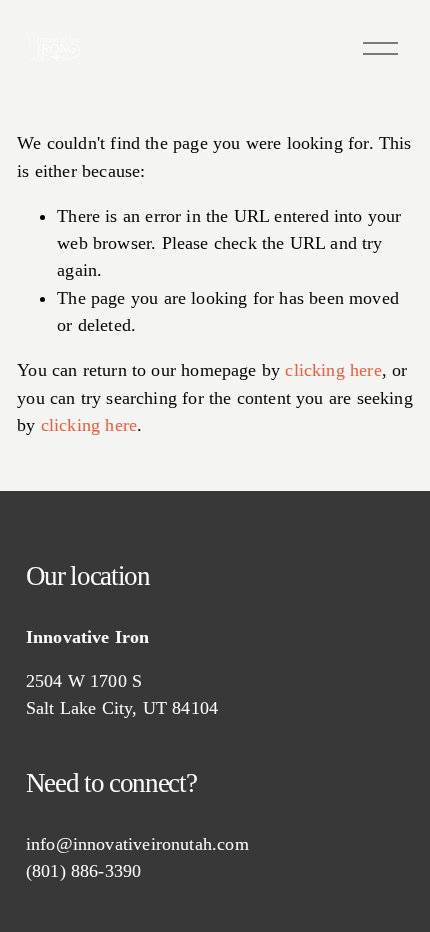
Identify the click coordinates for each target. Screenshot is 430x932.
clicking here (333, 370)
